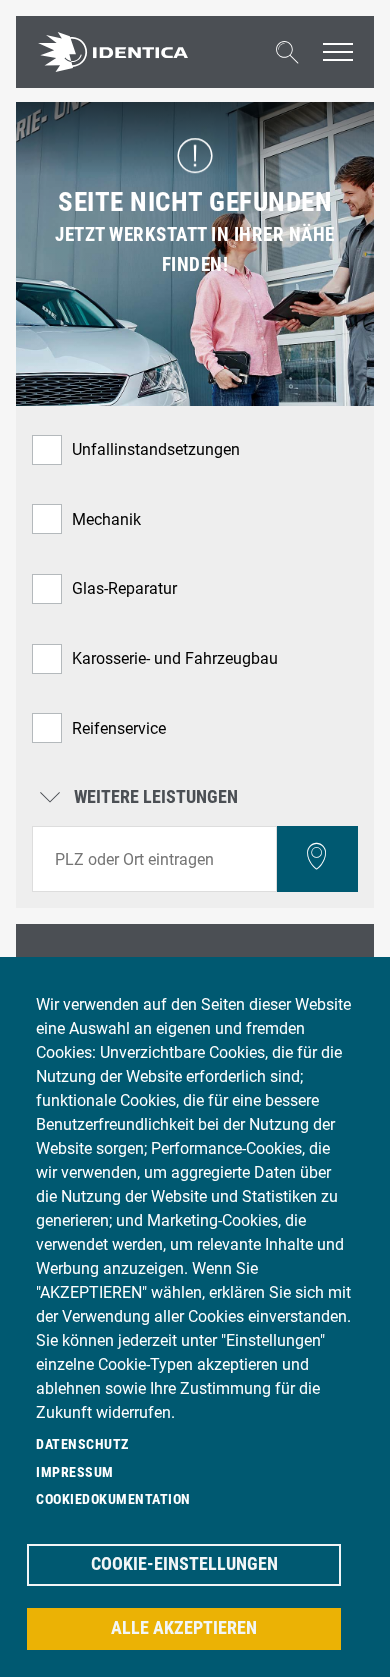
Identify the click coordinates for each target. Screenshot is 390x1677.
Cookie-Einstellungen (184, 1564)
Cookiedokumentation (113, 1499)
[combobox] (154, 859)
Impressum (75, 1472)
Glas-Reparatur (124, 588)
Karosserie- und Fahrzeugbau (175, 658)
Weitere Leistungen (154, 798)
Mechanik (106, 519)
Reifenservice (119, 728)
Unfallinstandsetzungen (156, 449)
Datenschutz (82, 1444)
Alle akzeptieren (184, 1628)
